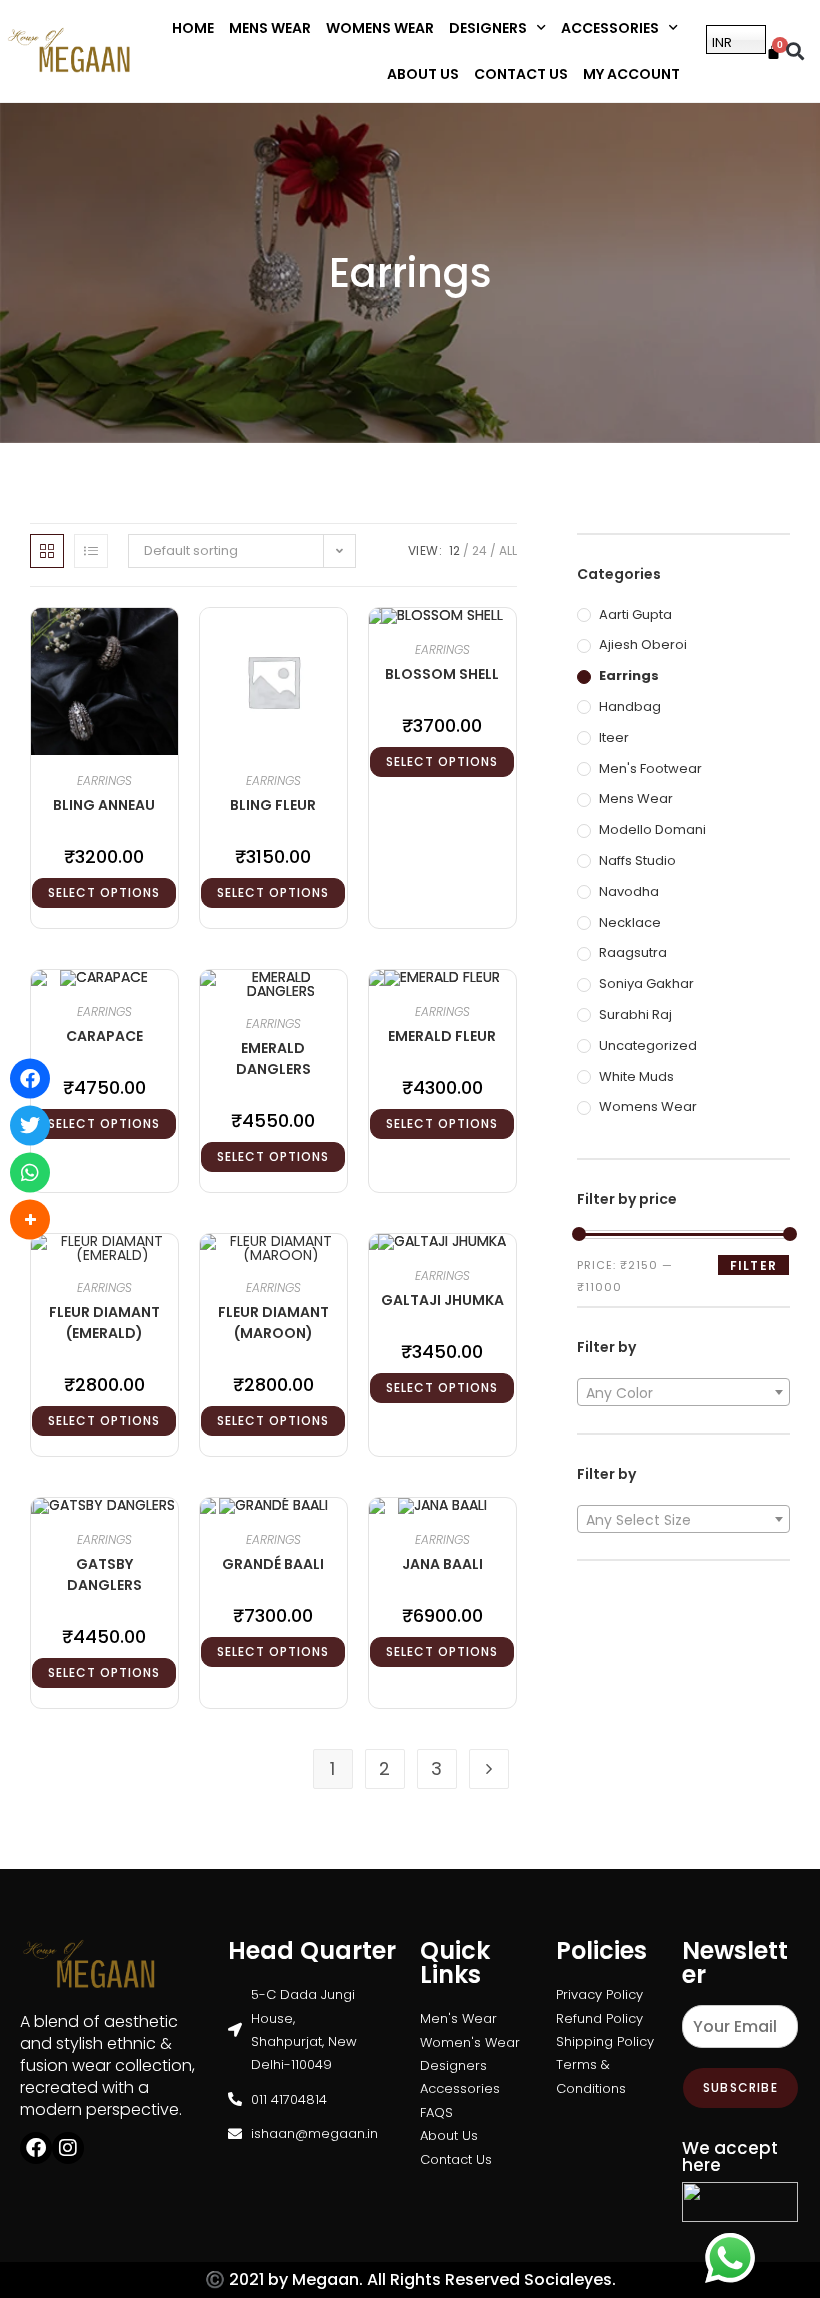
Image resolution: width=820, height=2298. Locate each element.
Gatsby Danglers (104, 1574)
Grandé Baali (273, 1564)
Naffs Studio (637, 860)
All (508, 550)
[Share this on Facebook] (30, 1079)
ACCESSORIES (610, 28)
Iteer (614, 737)
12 (454, 550)
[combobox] (683, 1392)
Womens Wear (648, 1106)
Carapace (104, 1036)
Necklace (630, 922)
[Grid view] (47, 551)
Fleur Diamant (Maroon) (273, 1322)
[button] (794, 51)
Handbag (630, 706)
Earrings (104, 780)
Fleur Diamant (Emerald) (104, 1322)
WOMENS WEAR (380, 28)
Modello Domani (652, 829)
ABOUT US (423, 74)
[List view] (91, 551)
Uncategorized (648, 1045)
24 (479, 550)
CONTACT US (521, 74)
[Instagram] (68, 2148)
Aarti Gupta (635, 614)
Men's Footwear (650, 768)
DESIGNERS (488, 28)
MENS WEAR (270, 28)
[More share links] (30, 1220)
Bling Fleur (273, 805)
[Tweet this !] (30, 1126)
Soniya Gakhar (646, 983)
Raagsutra (633, 952)
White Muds (636, 1076)
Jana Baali (442, 1564)
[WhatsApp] (30, 1173)
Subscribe (740, 2087)
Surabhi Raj (635, 1014)
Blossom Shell (442, 674)
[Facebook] (36, 2148)
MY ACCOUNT (631, 74)
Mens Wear (636, 798)
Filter (753, 1265)
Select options (104, 892)
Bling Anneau (104, 805)
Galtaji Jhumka (442, 1300)
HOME (193, 28)
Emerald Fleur (442, 1036)
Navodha (629, 891)
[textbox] (683, 1393)
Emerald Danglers (273, 1058)
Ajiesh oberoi (643, 644)
